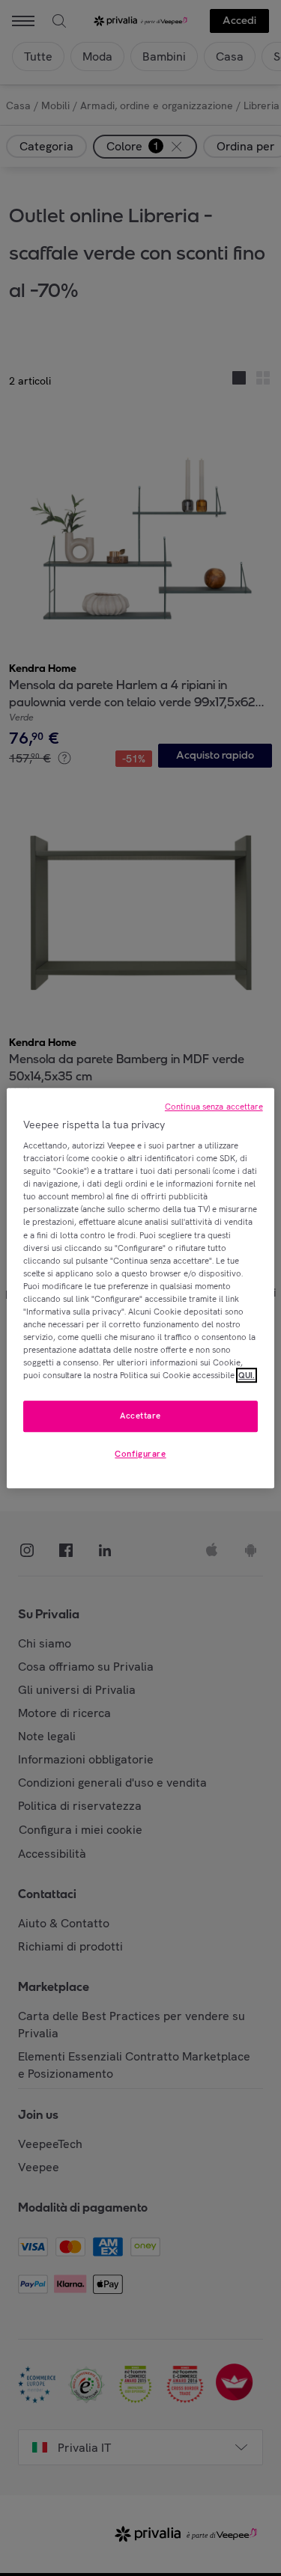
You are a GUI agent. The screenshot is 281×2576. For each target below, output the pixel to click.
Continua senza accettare (214, 1107)
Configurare (140, 1454)
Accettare (140, 1416)
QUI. (247, 1375)
